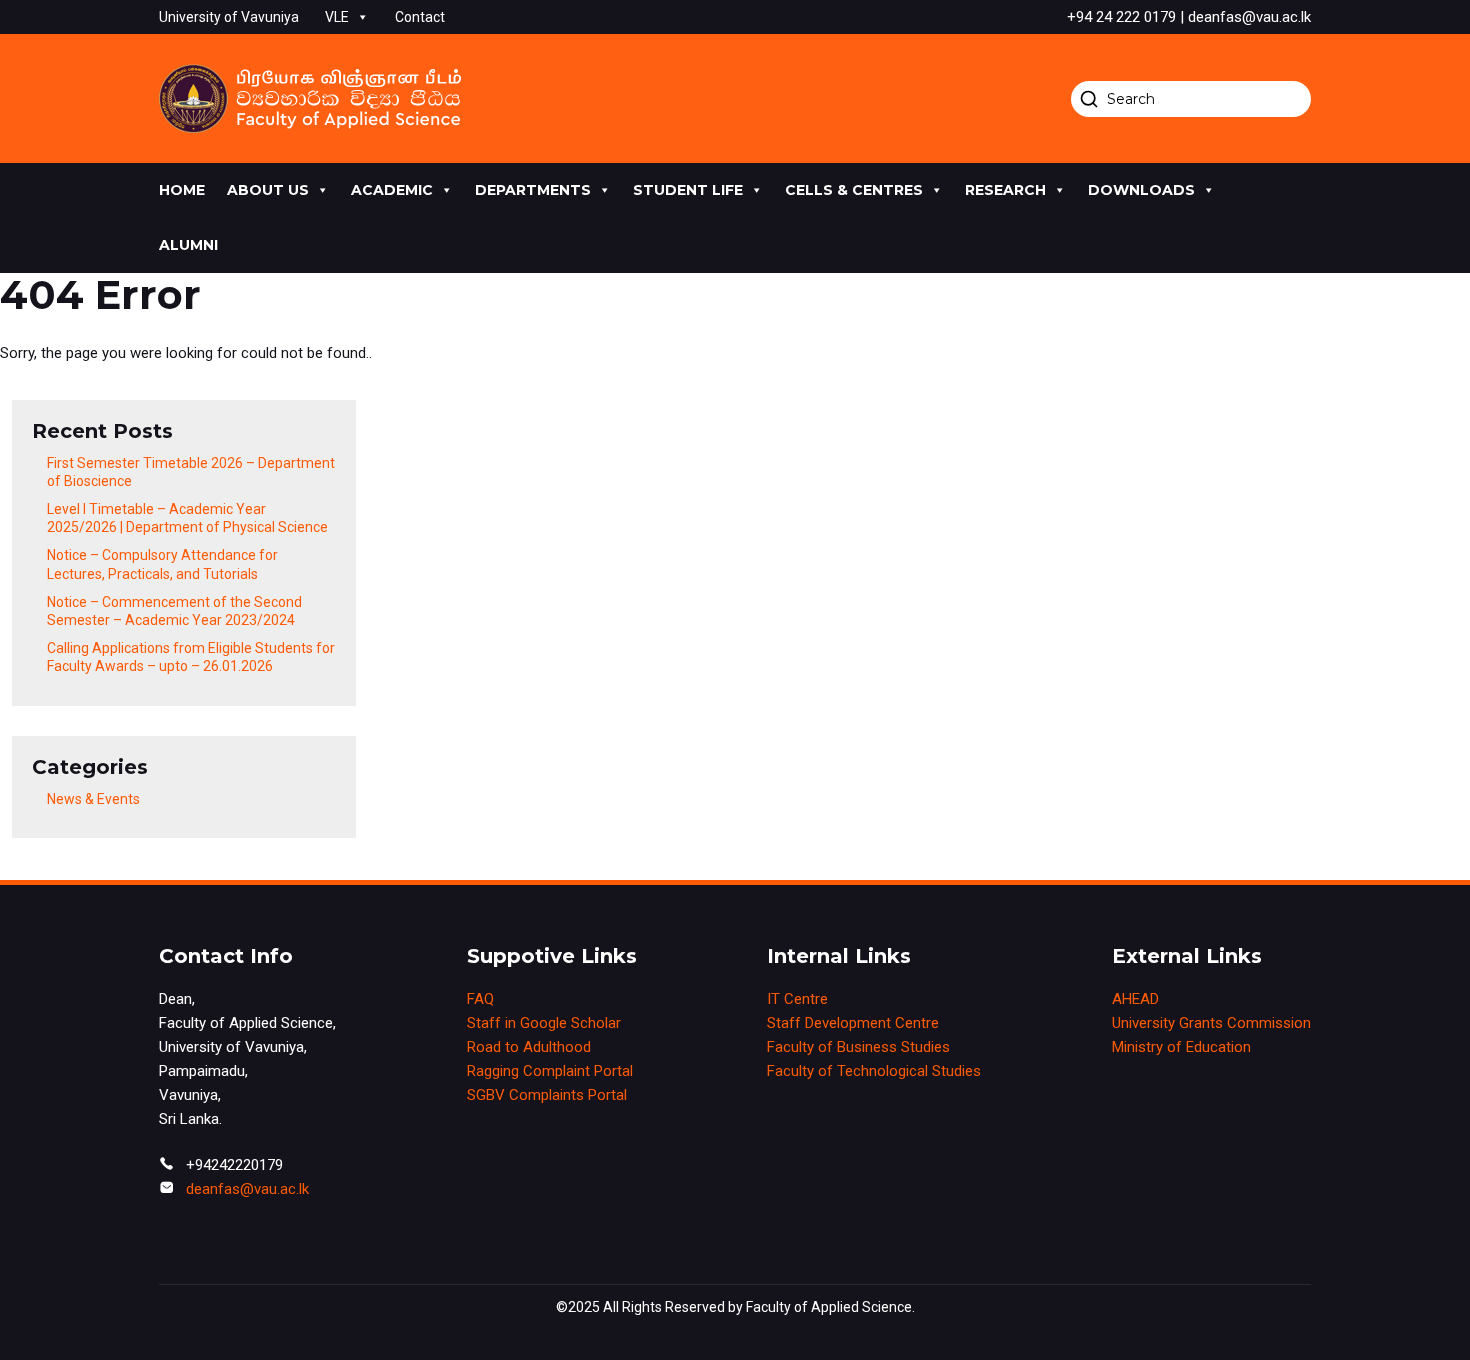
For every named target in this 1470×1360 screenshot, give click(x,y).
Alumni (188, 245)
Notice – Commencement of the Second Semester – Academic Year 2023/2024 (174, 611)
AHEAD (1135, 999)
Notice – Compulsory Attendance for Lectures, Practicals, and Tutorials (162, 564)
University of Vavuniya (229, 17)
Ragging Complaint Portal (550, 1071)
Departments (533, 190)
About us (268, 190)
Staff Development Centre (853, 1023)
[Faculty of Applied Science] (310, 98)
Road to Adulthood (529, 1047)
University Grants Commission (1211, 1023)
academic (392, 190)
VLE (337, 17)
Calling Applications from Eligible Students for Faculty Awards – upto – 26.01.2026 (191, 657)
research (1005, 190)
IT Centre (797, 999)
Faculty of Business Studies (858, 1047)
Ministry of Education (1181, 1047)
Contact (420, 17)
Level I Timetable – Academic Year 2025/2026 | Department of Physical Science (187, 518)
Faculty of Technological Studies (874, 1071)
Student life (688, 190)
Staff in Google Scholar (544, 1023)
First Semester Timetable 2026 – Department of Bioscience (191, 472)
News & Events (93, 799)
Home (182, 190)
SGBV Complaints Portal (547, 1095)
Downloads (1141, 190)
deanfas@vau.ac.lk (247, 1189)
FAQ (480, 999)
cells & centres (854, 190)
